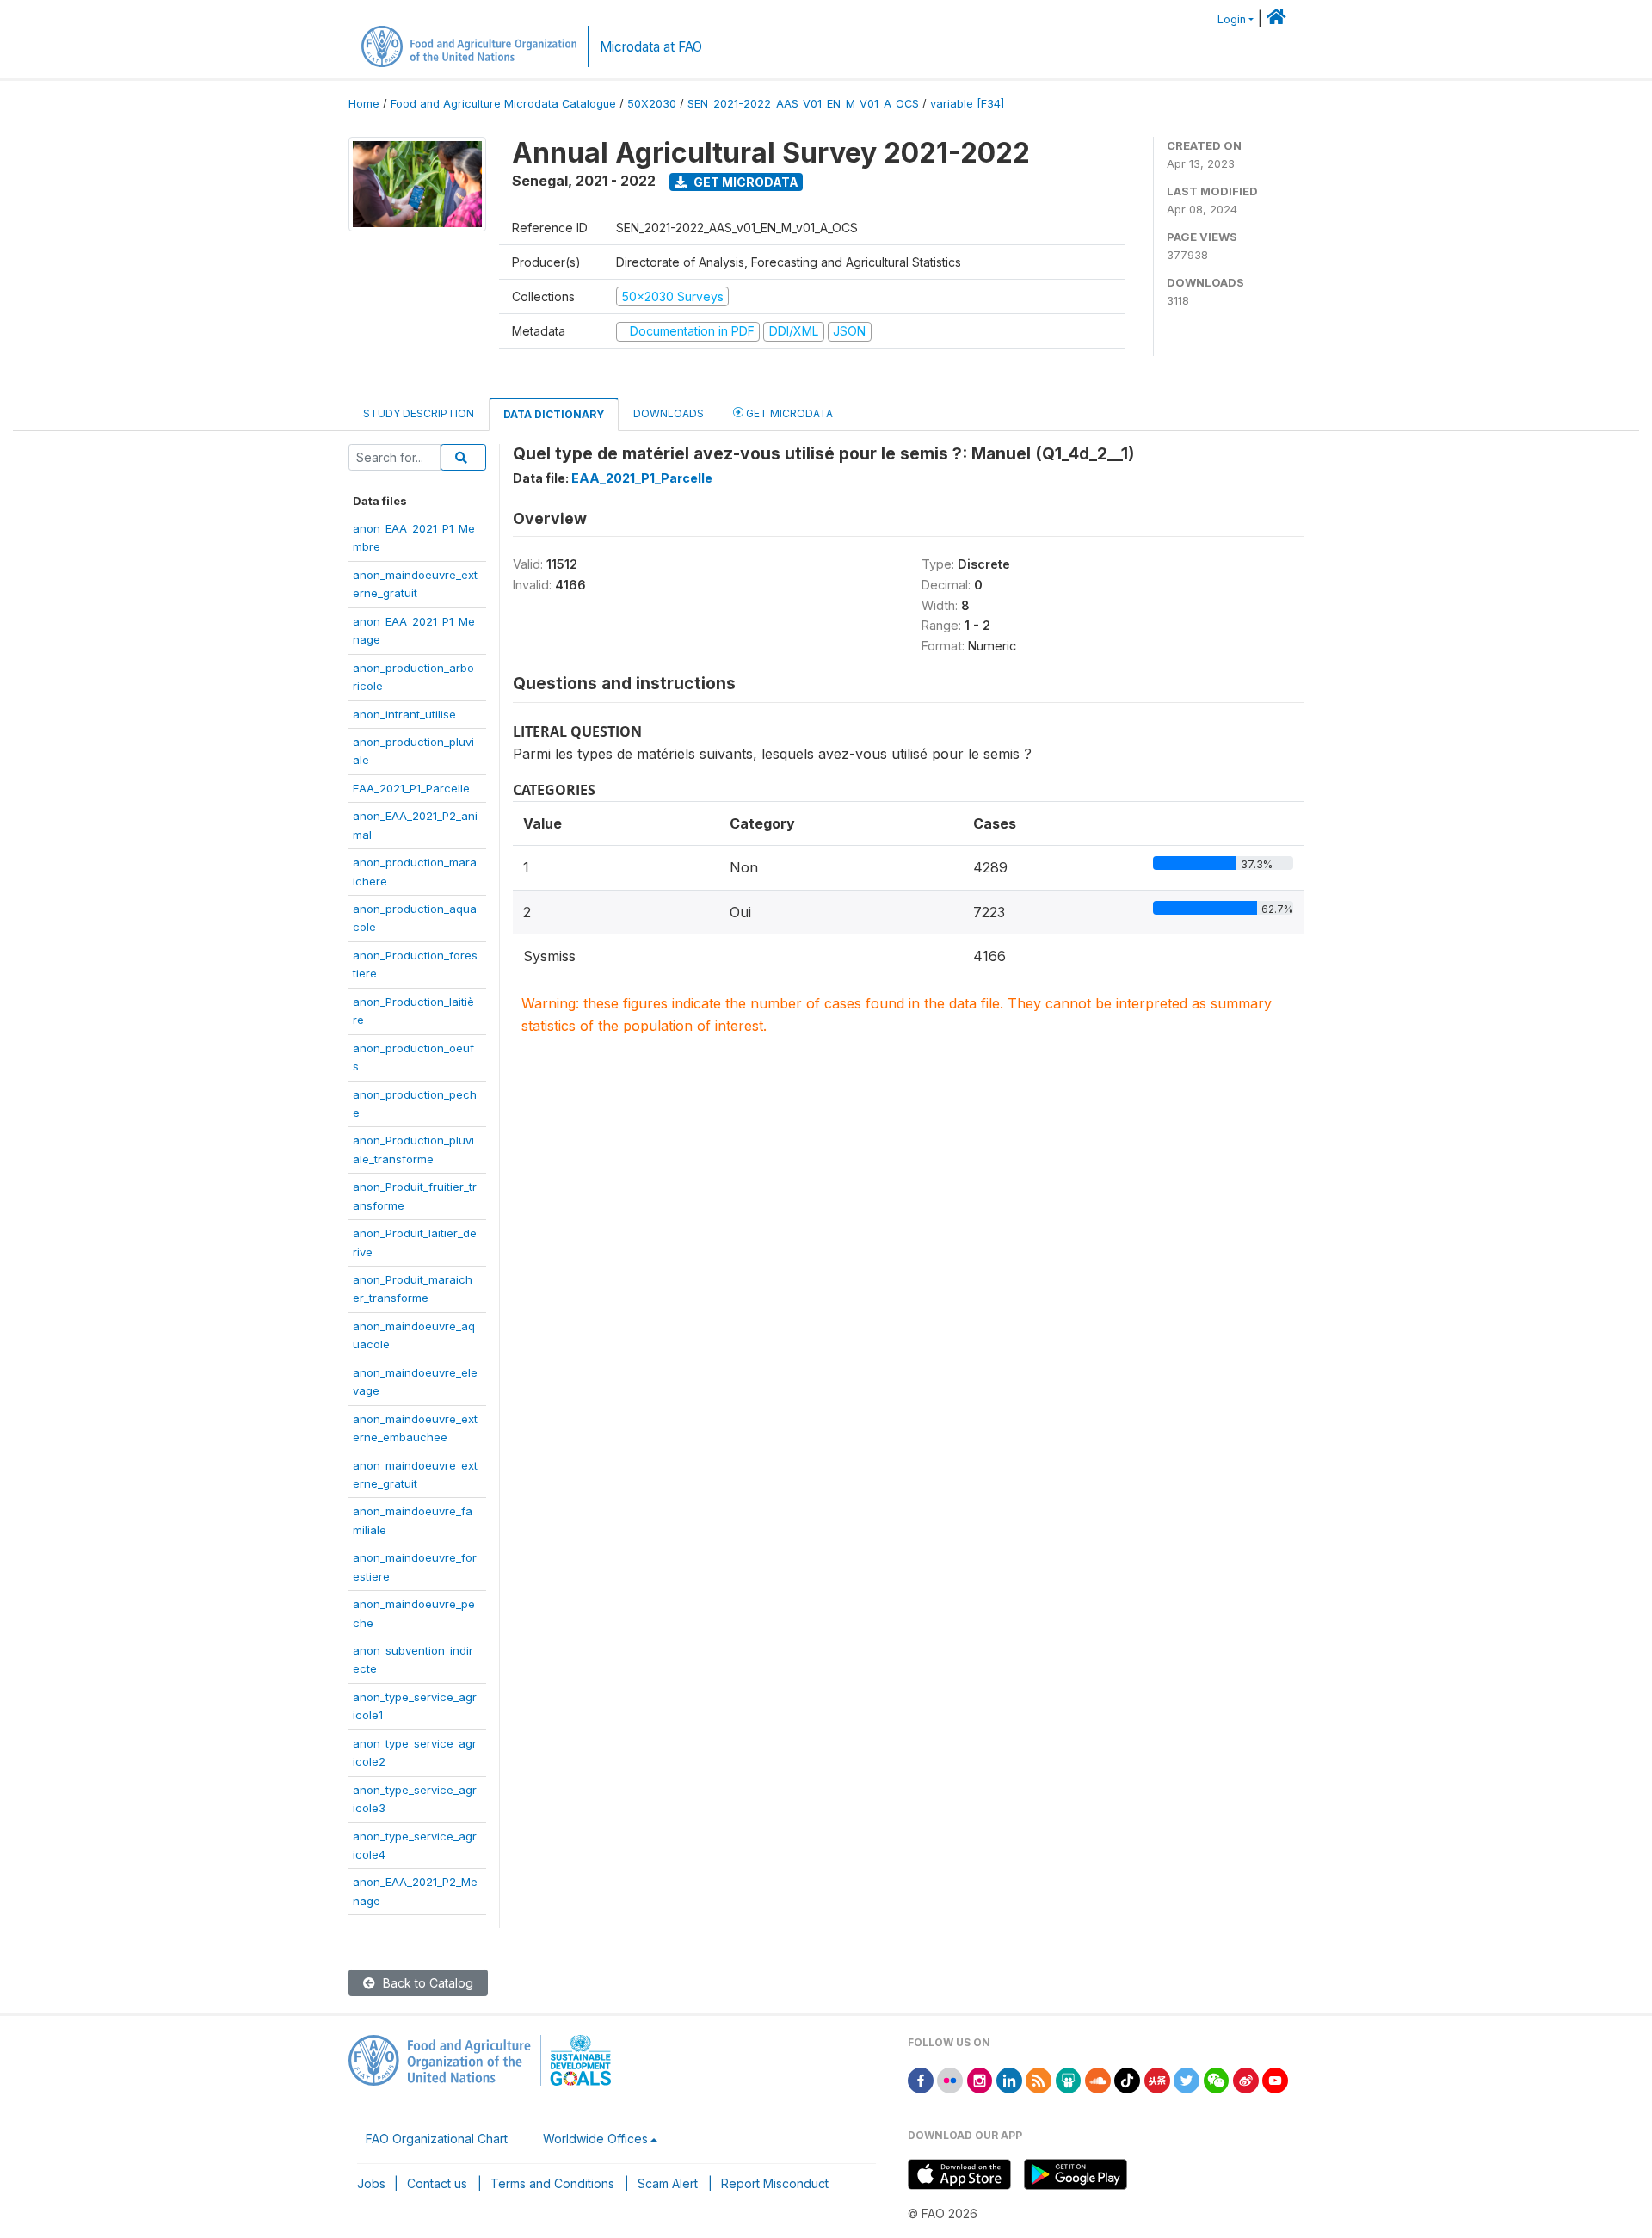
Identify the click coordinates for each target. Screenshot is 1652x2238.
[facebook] (921, 2079)
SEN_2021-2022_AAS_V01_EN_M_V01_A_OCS (803, 104)
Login (1232, 19)
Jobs (371, 2183)
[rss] (1039, 2079)
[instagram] (980, 2079)
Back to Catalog (426, 1983)
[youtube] (1275, 2079)
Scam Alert (668, 2183)
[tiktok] (1127, 2079)
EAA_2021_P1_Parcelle (411, 788)
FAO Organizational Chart (437, 2139)
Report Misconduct (775, 2183)
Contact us (437, 2183)
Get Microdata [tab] (788, 413)
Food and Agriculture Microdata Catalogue (503, 104)
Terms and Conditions (552, 2183)
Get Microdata (745, 182)
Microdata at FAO (651, 47)
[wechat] (1217, 2079)
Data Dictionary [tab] (554, 414)
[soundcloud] (1098, 2079)
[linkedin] (1009, 2079)
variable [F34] (967, 104)
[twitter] (1187, 2079)
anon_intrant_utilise (404, 714)
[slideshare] (1069, 2079)
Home (364, 104)
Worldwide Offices (595, 2139)
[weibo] (1246, 2079)
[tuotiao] (1157, 2079)
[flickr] (950, 2079)
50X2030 (652, 104)
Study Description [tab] (419, 413)
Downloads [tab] (669, 413)
